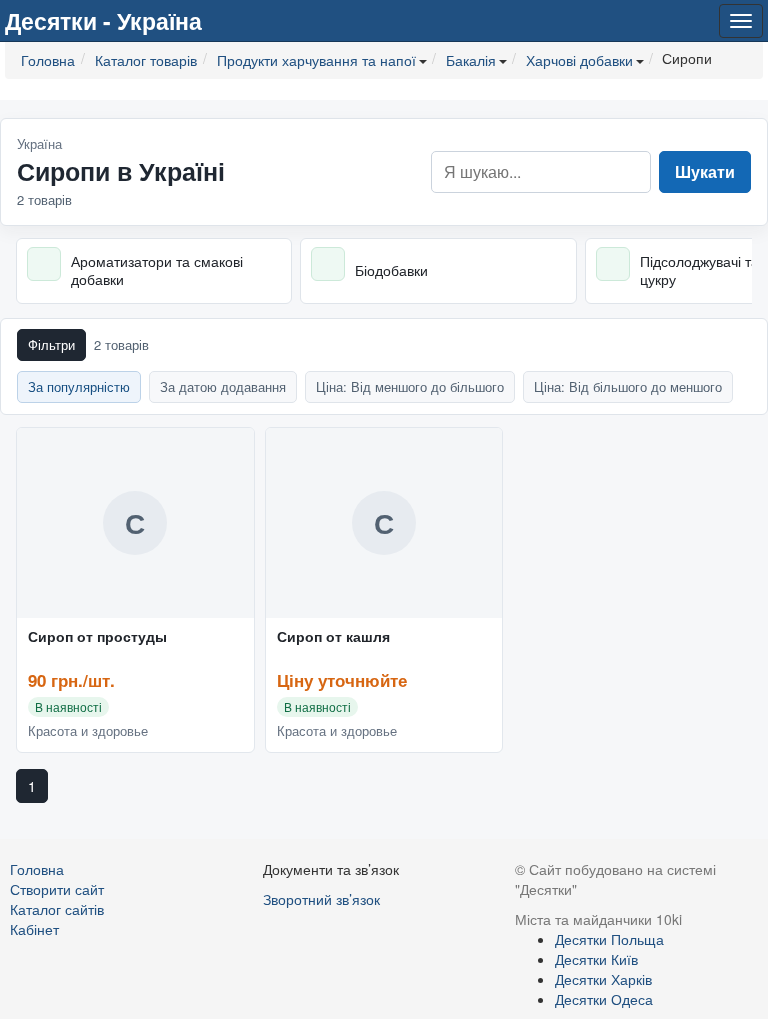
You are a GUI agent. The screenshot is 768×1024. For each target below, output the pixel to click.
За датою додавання (223, 386)
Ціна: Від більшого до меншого (628, 386)
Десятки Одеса (604, 999)
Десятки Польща (609, 939)
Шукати (705, 171)
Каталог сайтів (57, 909)
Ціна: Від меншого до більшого (410, 386)
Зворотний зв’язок (321, 899)
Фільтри (51, 344)
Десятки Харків (603, 979)
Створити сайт (57, 889)
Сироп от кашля (333, 637)
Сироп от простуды (97, 637)
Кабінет (34, 929)
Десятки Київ (596, 959)
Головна (37, 869)
